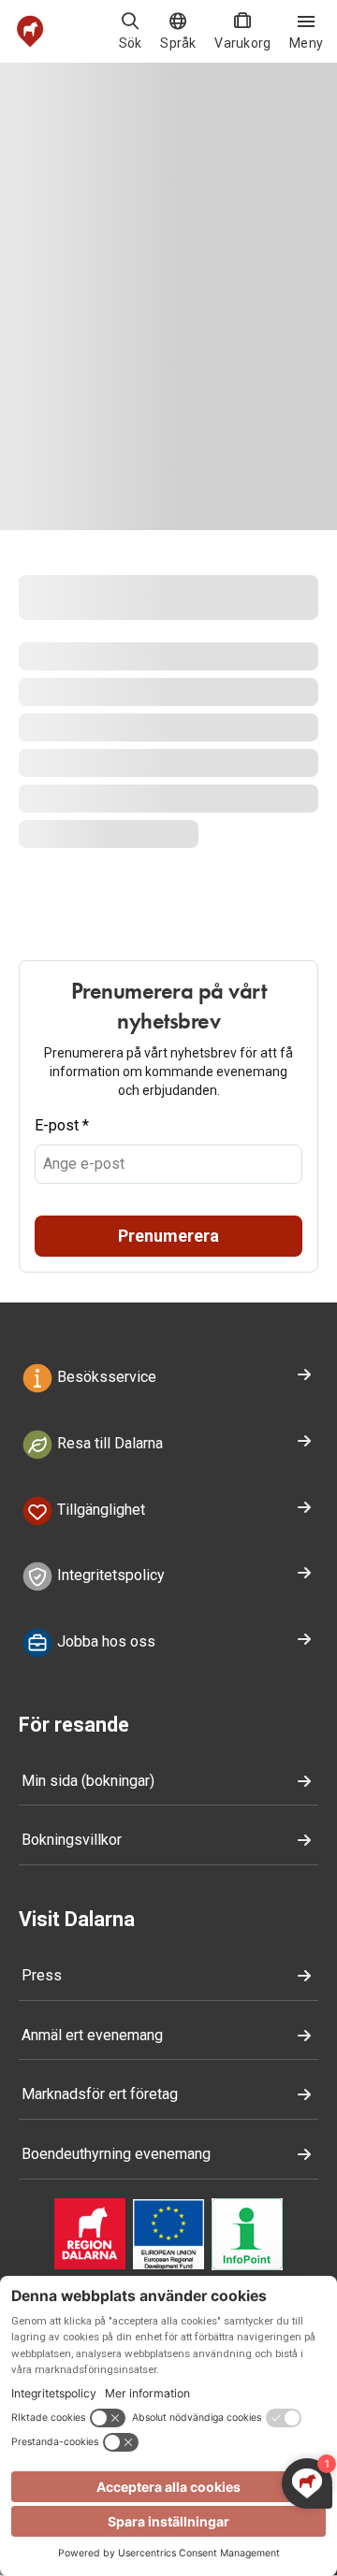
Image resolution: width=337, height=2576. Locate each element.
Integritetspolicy (109, 1576)
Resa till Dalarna (108, 1443)
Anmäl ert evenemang (92, 2035)
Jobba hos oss (104, 1641)
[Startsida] (30, 31)
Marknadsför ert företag (100, 2094)
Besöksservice (105, 1377)
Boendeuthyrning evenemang (116, 2154)
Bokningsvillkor (72, 1840)
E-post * (62, 1125)
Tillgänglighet (99, 1510)
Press (42, 1975)
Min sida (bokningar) (88, 1781)
